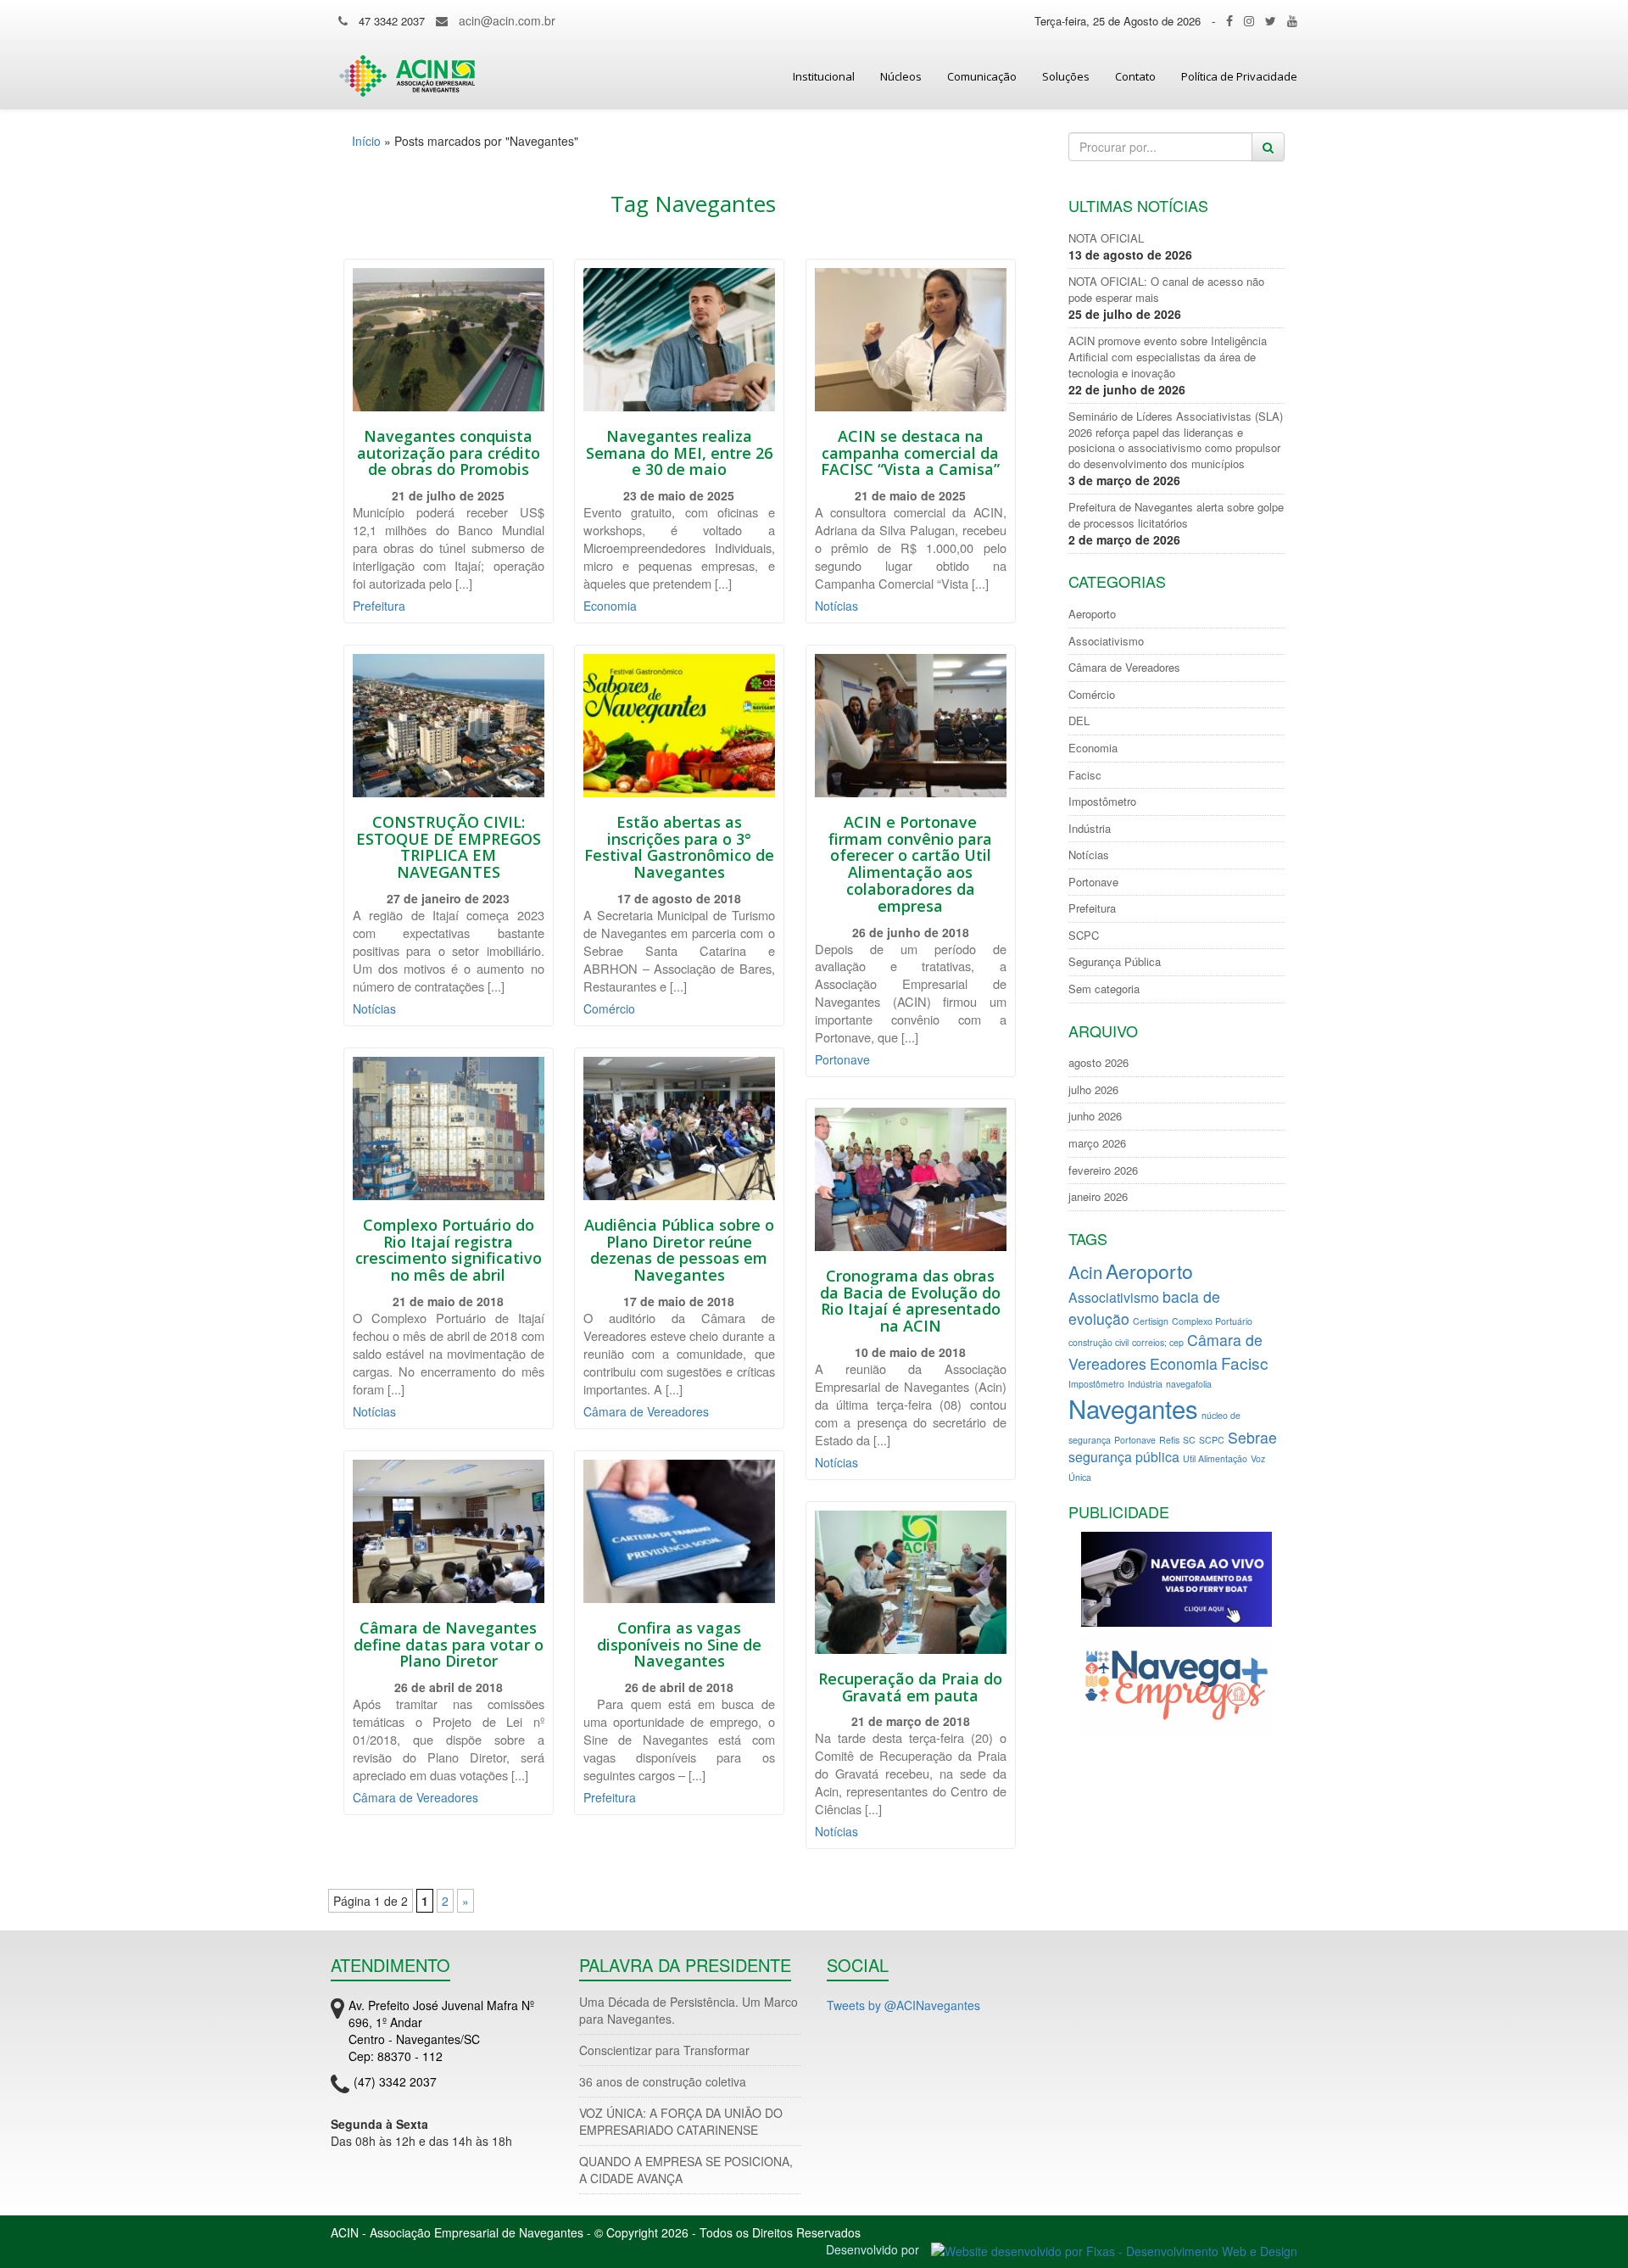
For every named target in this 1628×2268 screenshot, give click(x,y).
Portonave (842, 1059)
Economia (610, 606)
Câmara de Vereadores (646, 1411)
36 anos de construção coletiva (663, 2081)
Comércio (609, 1008)
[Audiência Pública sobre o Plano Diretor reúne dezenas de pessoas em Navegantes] (679, 1128)
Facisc (1085, 775)
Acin (1085, 1272)
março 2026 (1097, 1143)
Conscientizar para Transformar (664, 2050)
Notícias (836, 606)
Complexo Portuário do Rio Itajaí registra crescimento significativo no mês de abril (449, 1250)
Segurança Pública (1115, 962)
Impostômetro (1102, 802)
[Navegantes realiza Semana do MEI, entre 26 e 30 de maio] (679, 340)
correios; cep (1158, 1342)
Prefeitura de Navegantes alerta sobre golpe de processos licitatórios (1176, 515)
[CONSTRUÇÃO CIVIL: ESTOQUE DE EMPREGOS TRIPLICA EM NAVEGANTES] (449, 726)
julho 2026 (1093, 1090)
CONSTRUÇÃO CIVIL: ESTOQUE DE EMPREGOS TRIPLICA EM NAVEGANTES (449, 847)
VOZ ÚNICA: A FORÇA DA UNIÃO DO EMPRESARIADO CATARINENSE (681, 2121)
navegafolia (1189, 1384)
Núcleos (901, 76)
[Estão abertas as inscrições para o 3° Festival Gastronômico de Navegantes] (679, 726)
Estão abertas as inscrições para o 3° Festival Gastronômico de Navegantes (679, 847)
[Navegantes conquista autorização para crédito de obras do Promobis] (449, 340)
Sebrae (1252, 1437)
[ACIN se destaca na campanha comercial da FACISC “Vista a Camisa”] (911, 340)
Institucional (824, 76)
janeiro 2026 (1098, 1197)
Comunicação (982, 76)
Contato (1135, 76)
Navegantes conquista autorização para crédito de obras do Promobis (449, 453)
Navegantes (1133, 1408)
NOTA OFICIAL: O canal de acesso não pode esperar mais (1166, 290)
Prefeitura (379, 606)
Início (366, 141)
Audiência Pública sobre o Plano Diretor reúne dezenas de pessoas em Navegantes (679, 1250)
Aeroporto (1092, 614)
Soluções (1066, 76)
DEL (1079, 721)
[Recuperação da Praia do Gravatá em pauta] (911, 1582)
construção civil (1098, 1342)
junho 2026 (1095, 1116)
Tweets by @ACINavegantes (903, 2005)
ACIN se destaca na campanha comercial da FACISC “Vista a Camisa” (910, 453)
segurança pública (1124, 1457)
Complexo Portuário (1212, 1321)
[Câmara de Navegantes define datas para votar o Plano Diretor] (449, 1531)
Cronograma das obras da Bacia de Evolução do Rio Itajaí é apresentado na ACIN (910, 1301)
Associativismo (1106, 641)
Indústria (1090, 829)
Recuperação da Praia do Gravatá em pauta (910, 1687)
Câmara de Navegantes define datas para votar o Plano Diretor (449, 1645)
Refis (1169, 1440)
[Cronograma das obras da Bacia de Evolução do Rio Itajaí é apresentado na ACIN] (911, 1179)
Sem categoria (1104, 989)
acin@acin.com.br (507, 20)
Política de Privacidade (1239, 76)
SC (1189, 1440)
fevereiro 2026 (1103, 1170)
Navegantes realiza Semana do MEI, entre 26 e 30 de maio (679, 453)
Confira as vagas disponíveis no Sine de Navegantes (679, 1645)
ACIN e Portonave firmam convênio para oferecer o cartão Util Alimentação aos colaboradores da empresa (910, 864)
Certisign (1151, 1321)
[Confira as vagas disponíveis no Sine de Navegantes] (679, 1531)
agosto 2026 (1098, 1063)
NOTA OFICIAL (1106, 238)
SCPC (1084, 936)
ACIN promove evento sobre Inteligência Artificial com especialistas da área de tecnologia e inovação (1168, 357)
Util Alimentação (1215, 1458)
